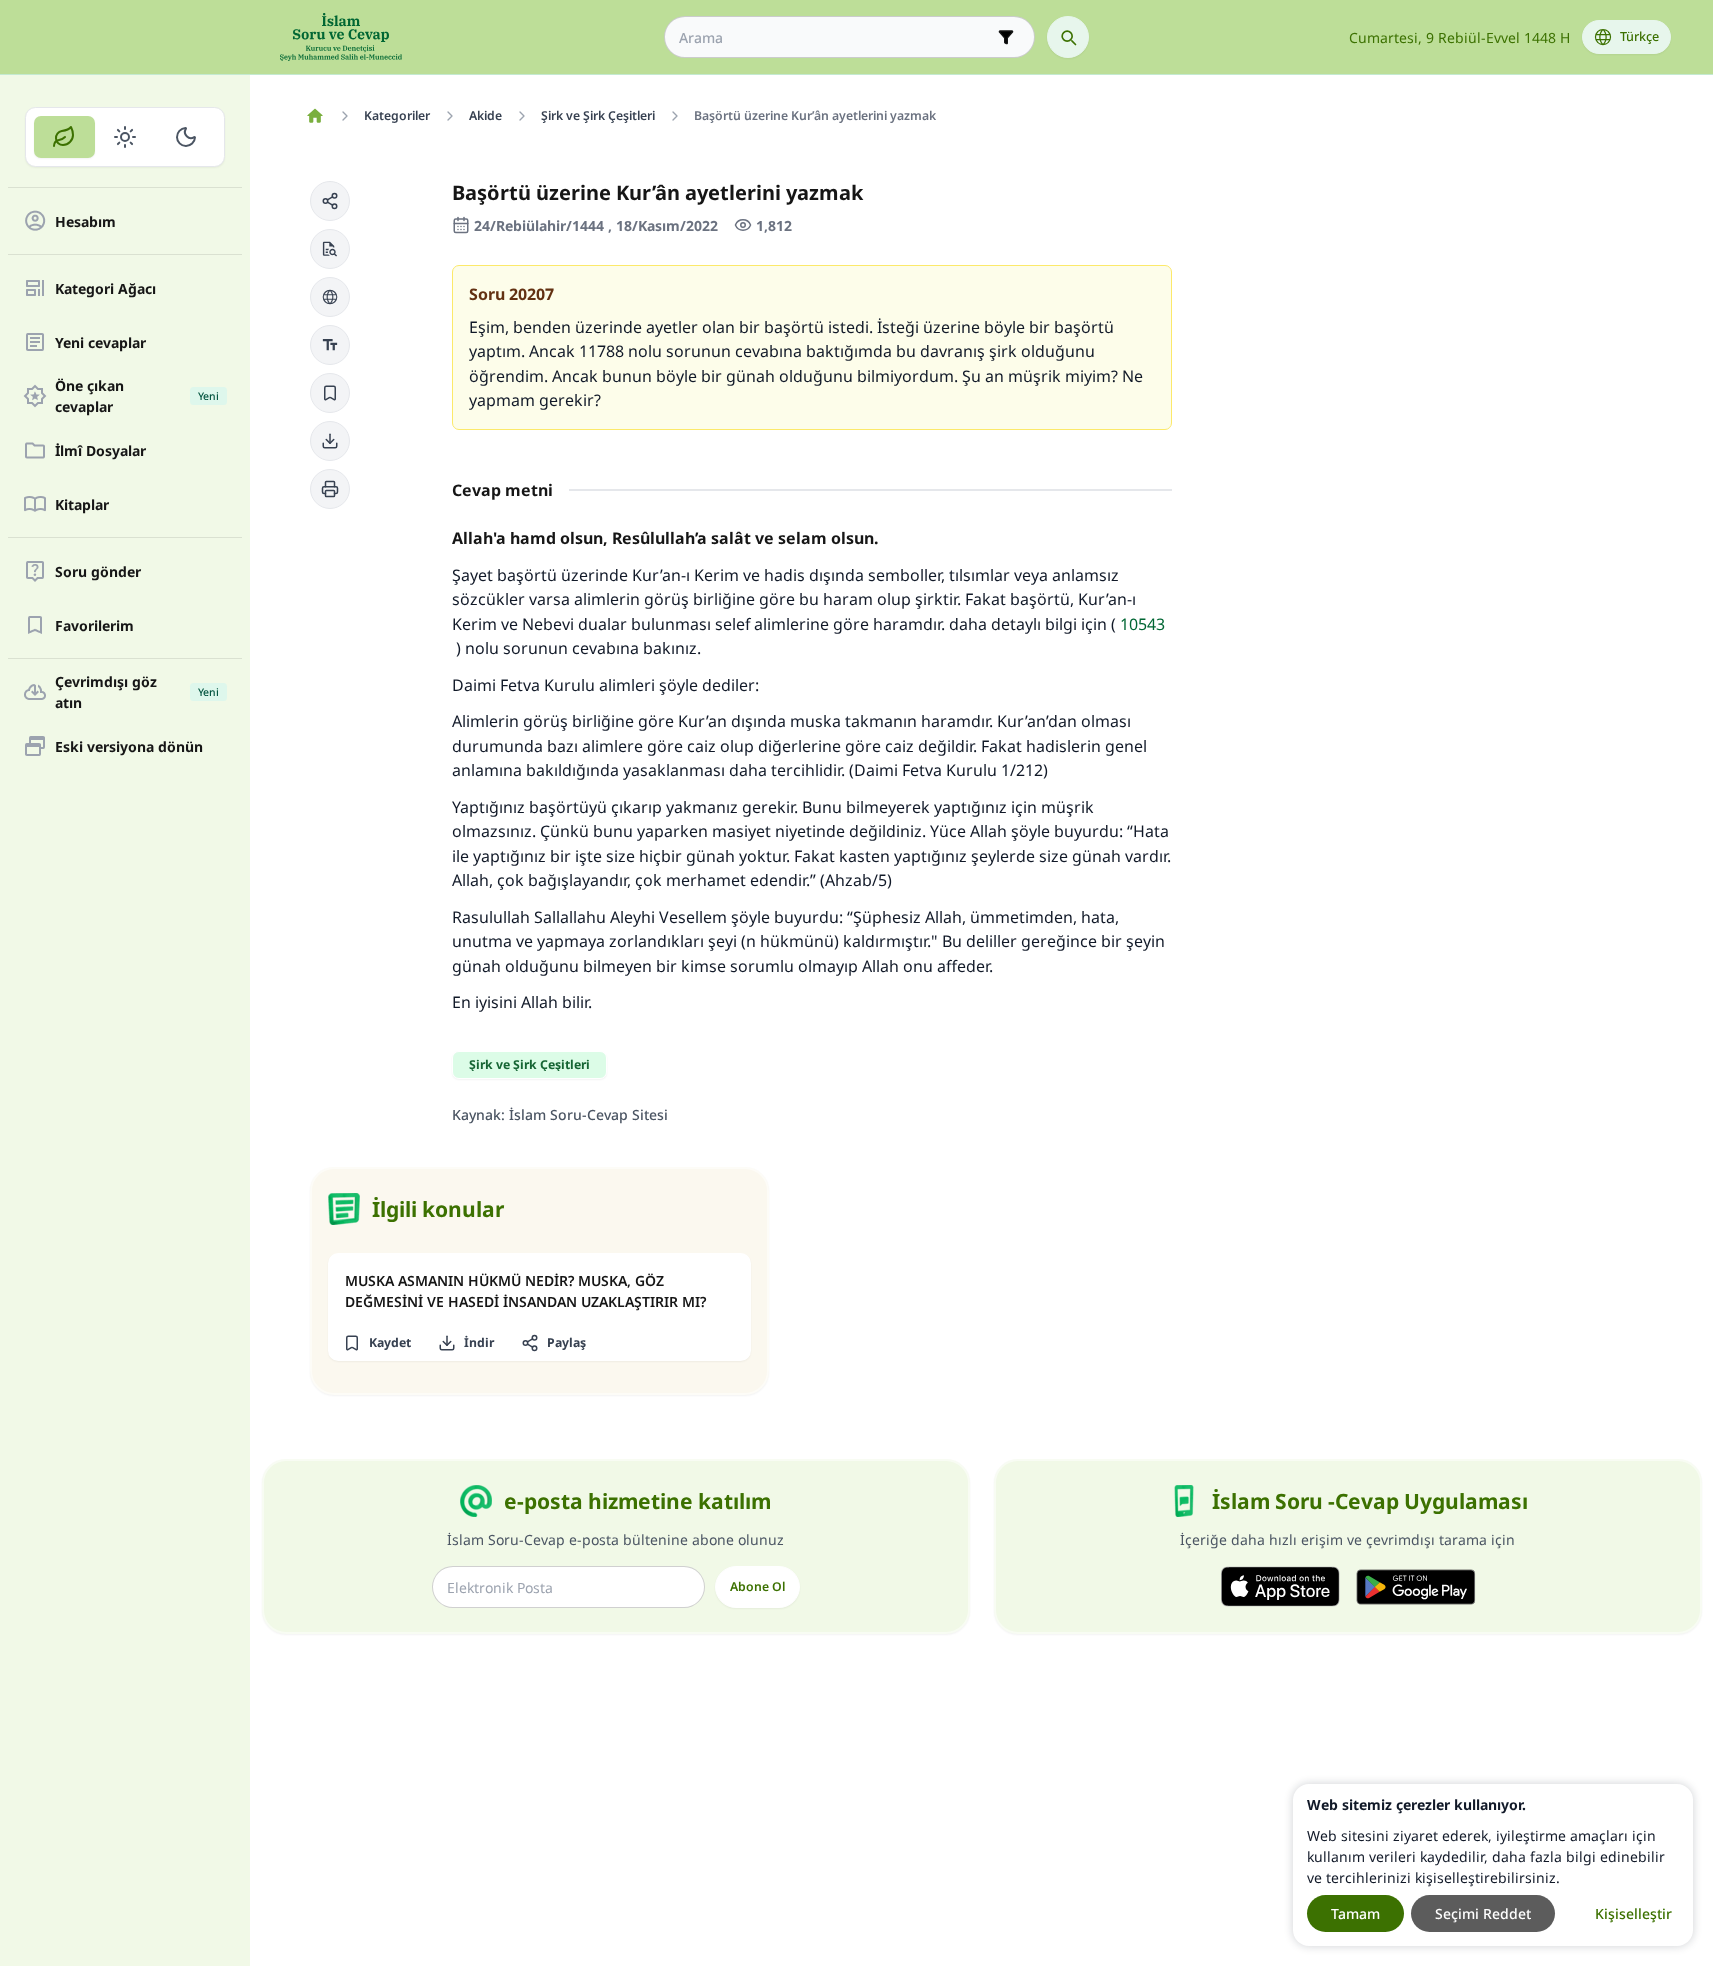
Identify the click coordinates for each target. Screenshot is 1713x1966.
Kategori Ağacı (105, 288)
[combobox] (835, 37)
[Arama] (1068, 37)
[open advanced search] (1006, 37)
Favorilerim (94, 625)
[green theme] (64, 137)
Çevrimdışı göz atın (137, 692)
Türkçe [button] (1639, 36)
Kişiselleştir (1633, 1913)
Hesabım (85, 221)
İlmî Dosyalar (100, 450)
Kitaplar (82, 504)
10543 (1142, 624)
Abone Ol (757, 1586)
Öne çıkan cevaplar (137, 396)
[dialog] (1493, 1865)
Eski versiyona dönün (129, 746)
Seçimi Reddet (1483, 1913)
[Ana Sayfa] (315, 116)
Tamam (1355, 1913)
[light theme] (125, 137)
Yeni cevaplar (100, 342)
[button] (330, 201)
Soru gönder (98, 571)
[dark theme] (185, 137)
